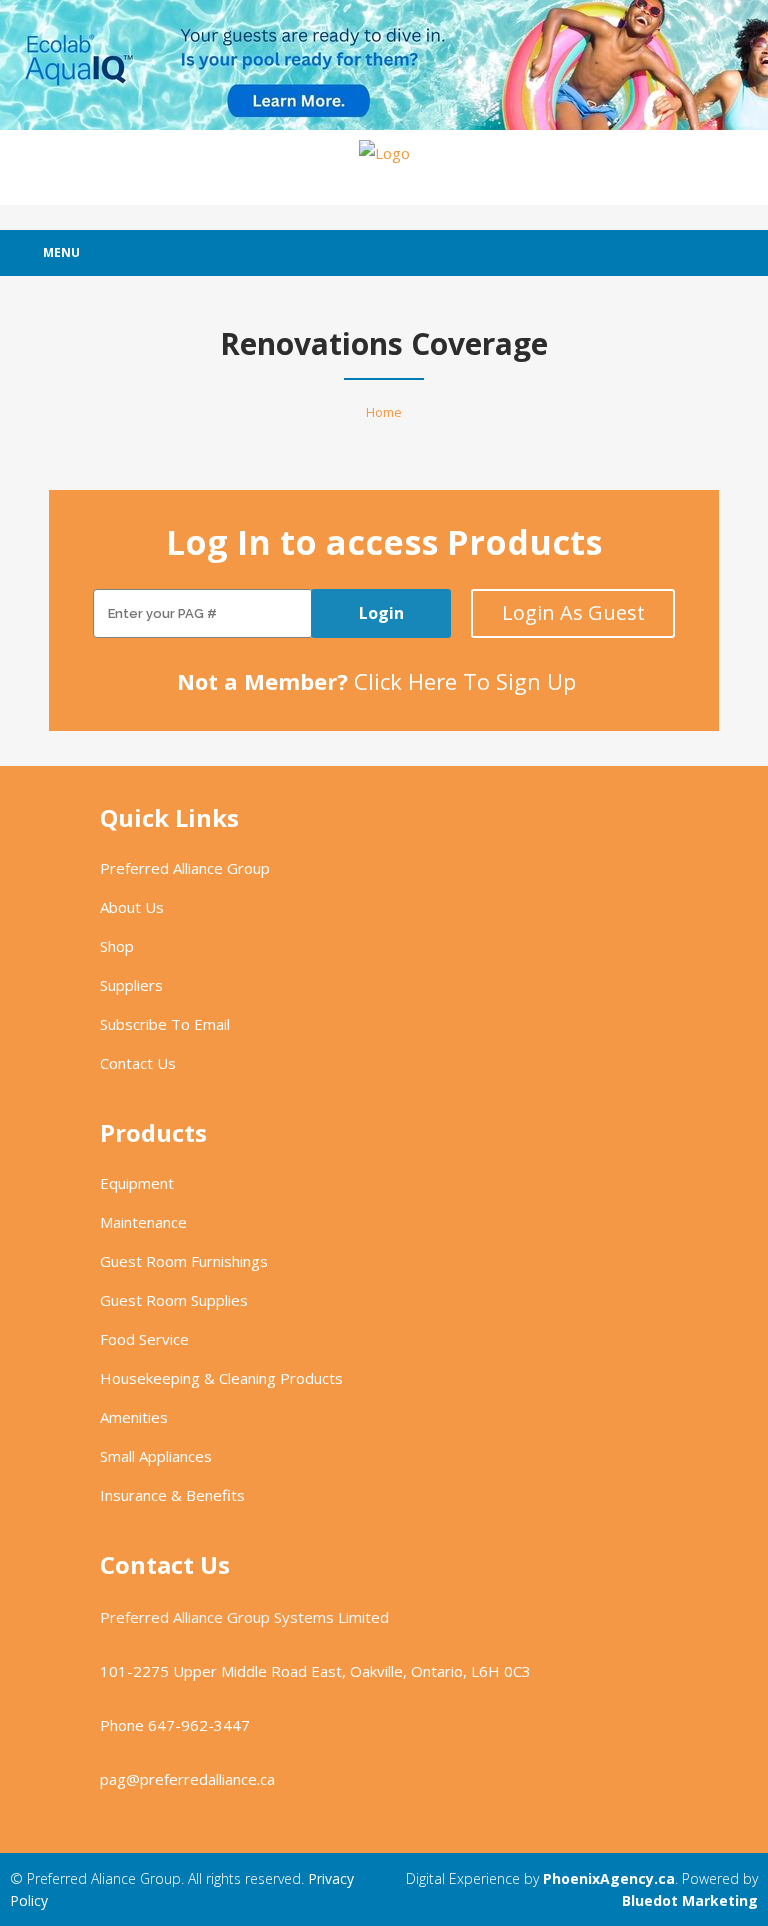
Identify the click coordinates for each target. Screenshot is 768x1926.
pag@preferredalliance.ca (187, 1779)
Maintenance (143, 1222)
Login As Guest (573, 612)
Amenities (134, 1417)
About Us (132, 907)
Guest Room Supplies (174, 1300)
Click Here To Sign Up (465, 681)
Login (381, 613)
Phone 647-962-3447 (175, 1725)
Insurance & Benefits (172, 1495)
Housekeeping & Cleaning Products (221, 1378)
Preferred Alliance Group (185, 868)
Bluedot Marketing (690, 1900)
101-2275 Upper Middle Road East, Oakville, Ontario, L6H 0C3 (315, 1671)
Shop (117, 946)
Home (384, 412)
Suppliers (131, 985)
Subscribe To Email (165, 1024)
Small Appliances (156, 1456)
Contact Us (138, 1063)
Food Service (144, 1339)
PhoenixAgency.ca (609, 1878)
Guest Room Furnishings (184, 1261)
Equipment (137, 1183)
